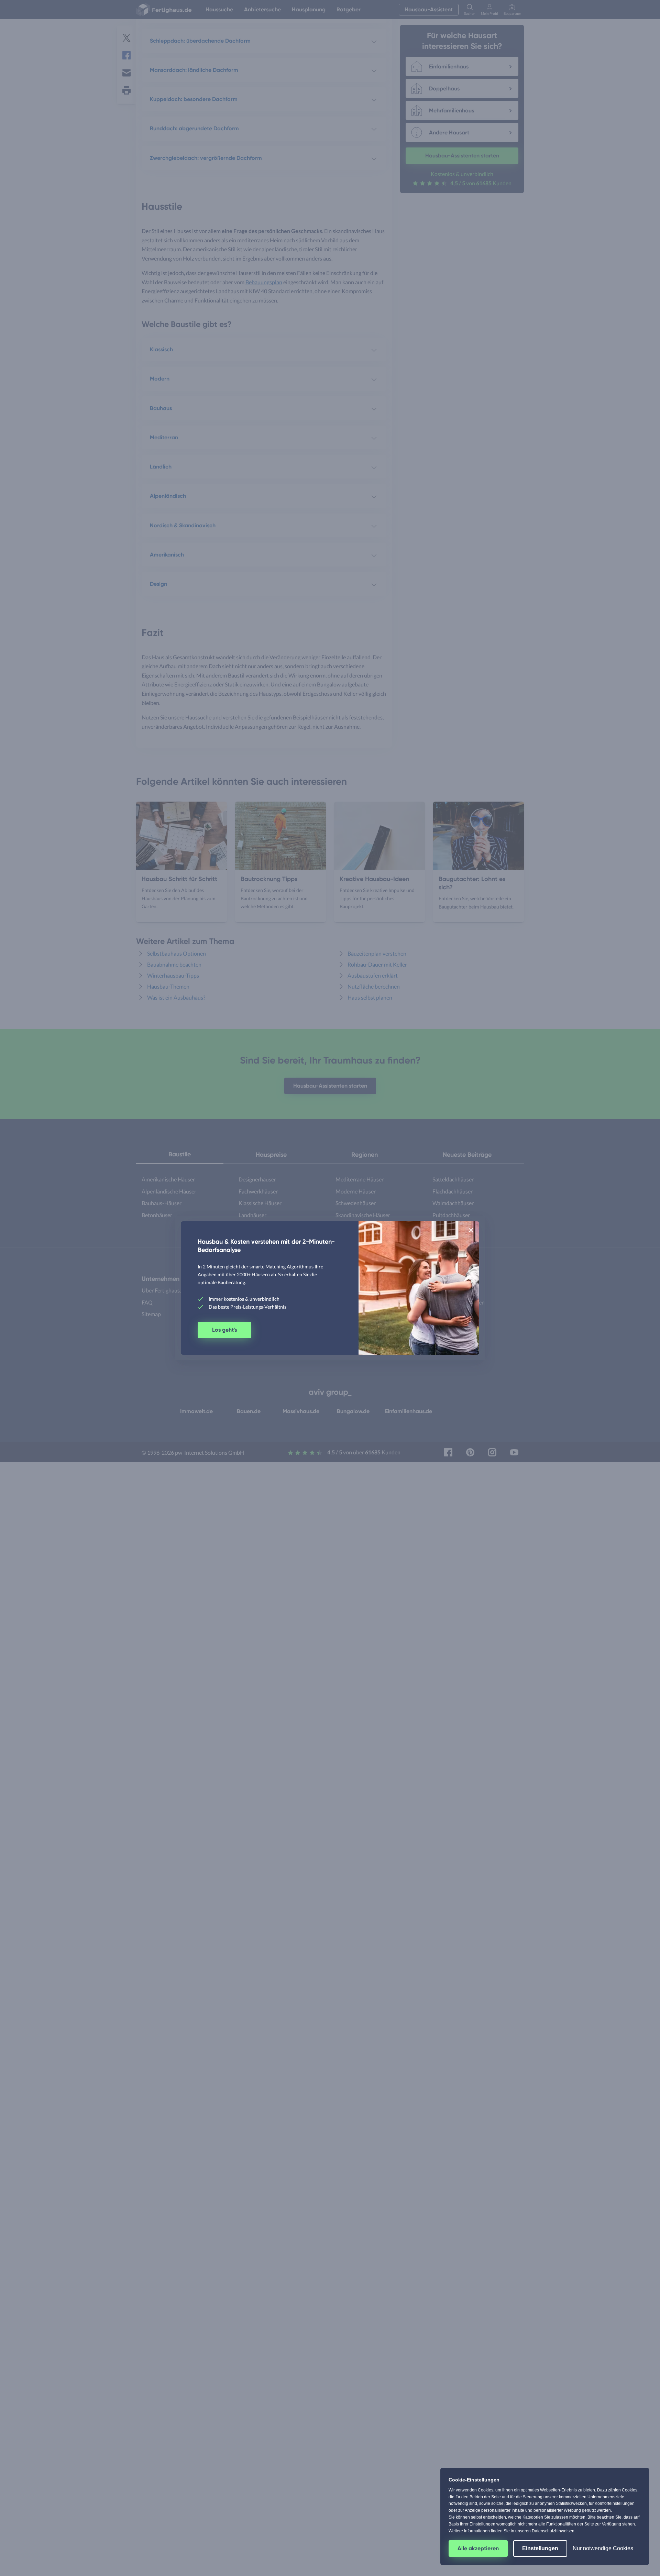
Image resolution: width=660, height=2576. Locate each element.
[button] (471, 1230)
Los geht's (224, 1330)
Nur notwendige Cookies (603, 2548)
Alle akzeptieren (478, 2548)
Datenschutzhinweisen (553, 2531)
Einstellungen (540, 2548)
